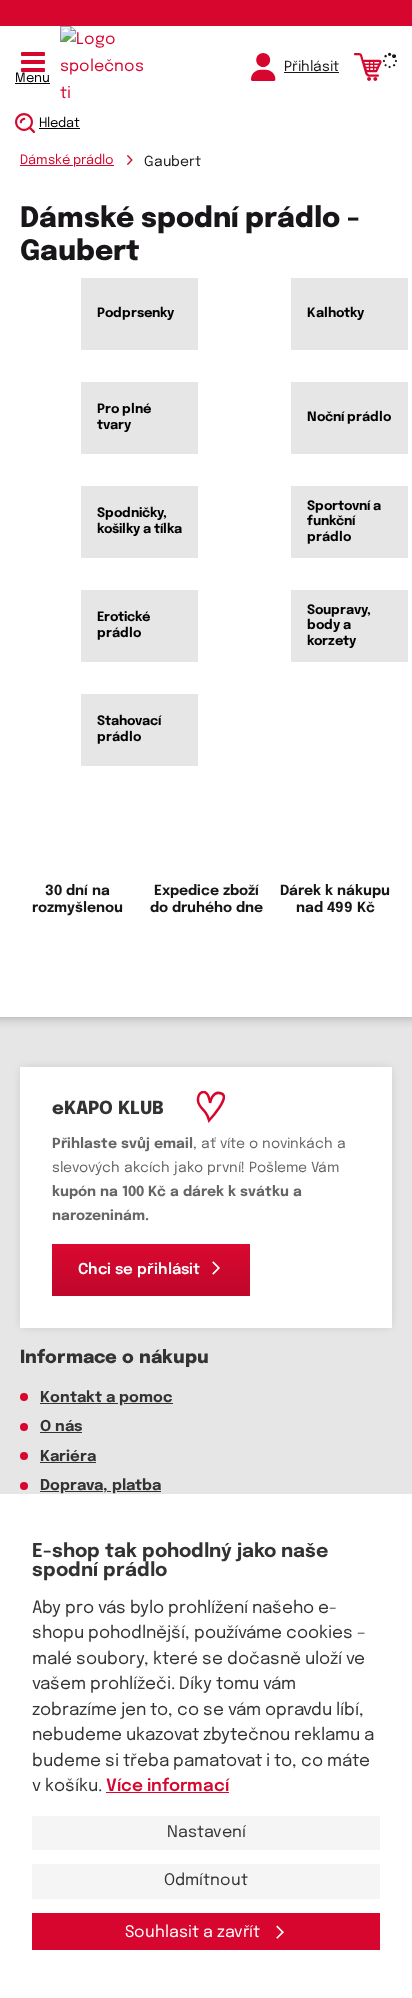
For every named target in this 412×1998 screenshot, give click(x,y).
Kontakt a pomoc (106, 1398)
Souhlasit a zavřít (194, 1932)
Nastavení (206, 1832)
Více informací (167, 1786)
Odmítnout (206, 1880)
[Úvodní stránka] (105, 67)
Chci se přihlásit (139, 1270)
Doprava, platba (100, 1486)
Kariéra (68, 1457)
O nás (61, 1427)
